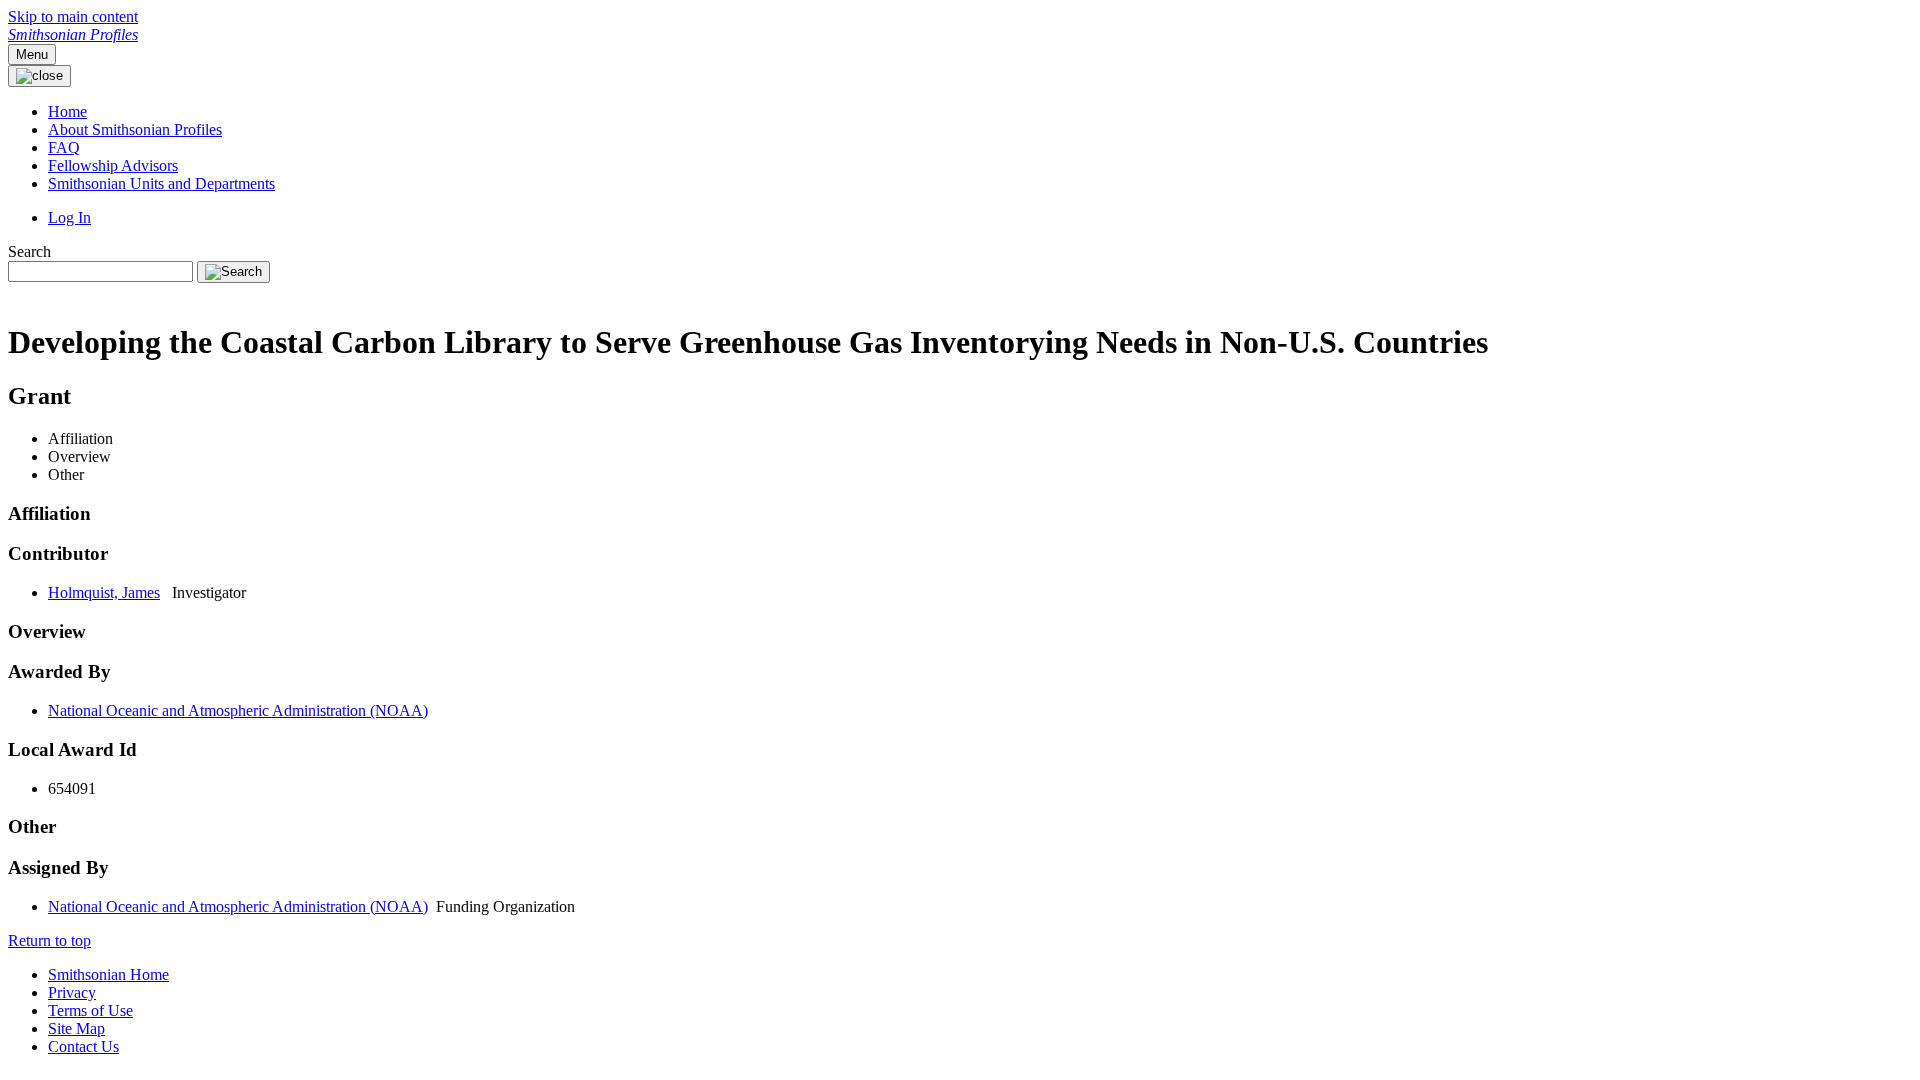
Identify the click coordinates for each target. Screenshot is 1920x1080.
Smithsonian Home (108, 974)
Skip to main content (73, 16)
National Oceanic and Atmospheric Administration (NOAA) (238, 710)
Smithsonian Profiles (73, 34)
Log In (69, 217)
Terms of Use (90, 1010)
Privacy (72, 992)
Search (29, 251)
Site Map (76, 1028)
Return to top (49, 940)
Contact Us (83, 1046)
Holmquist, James (104, 592)
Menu (32, 54)
